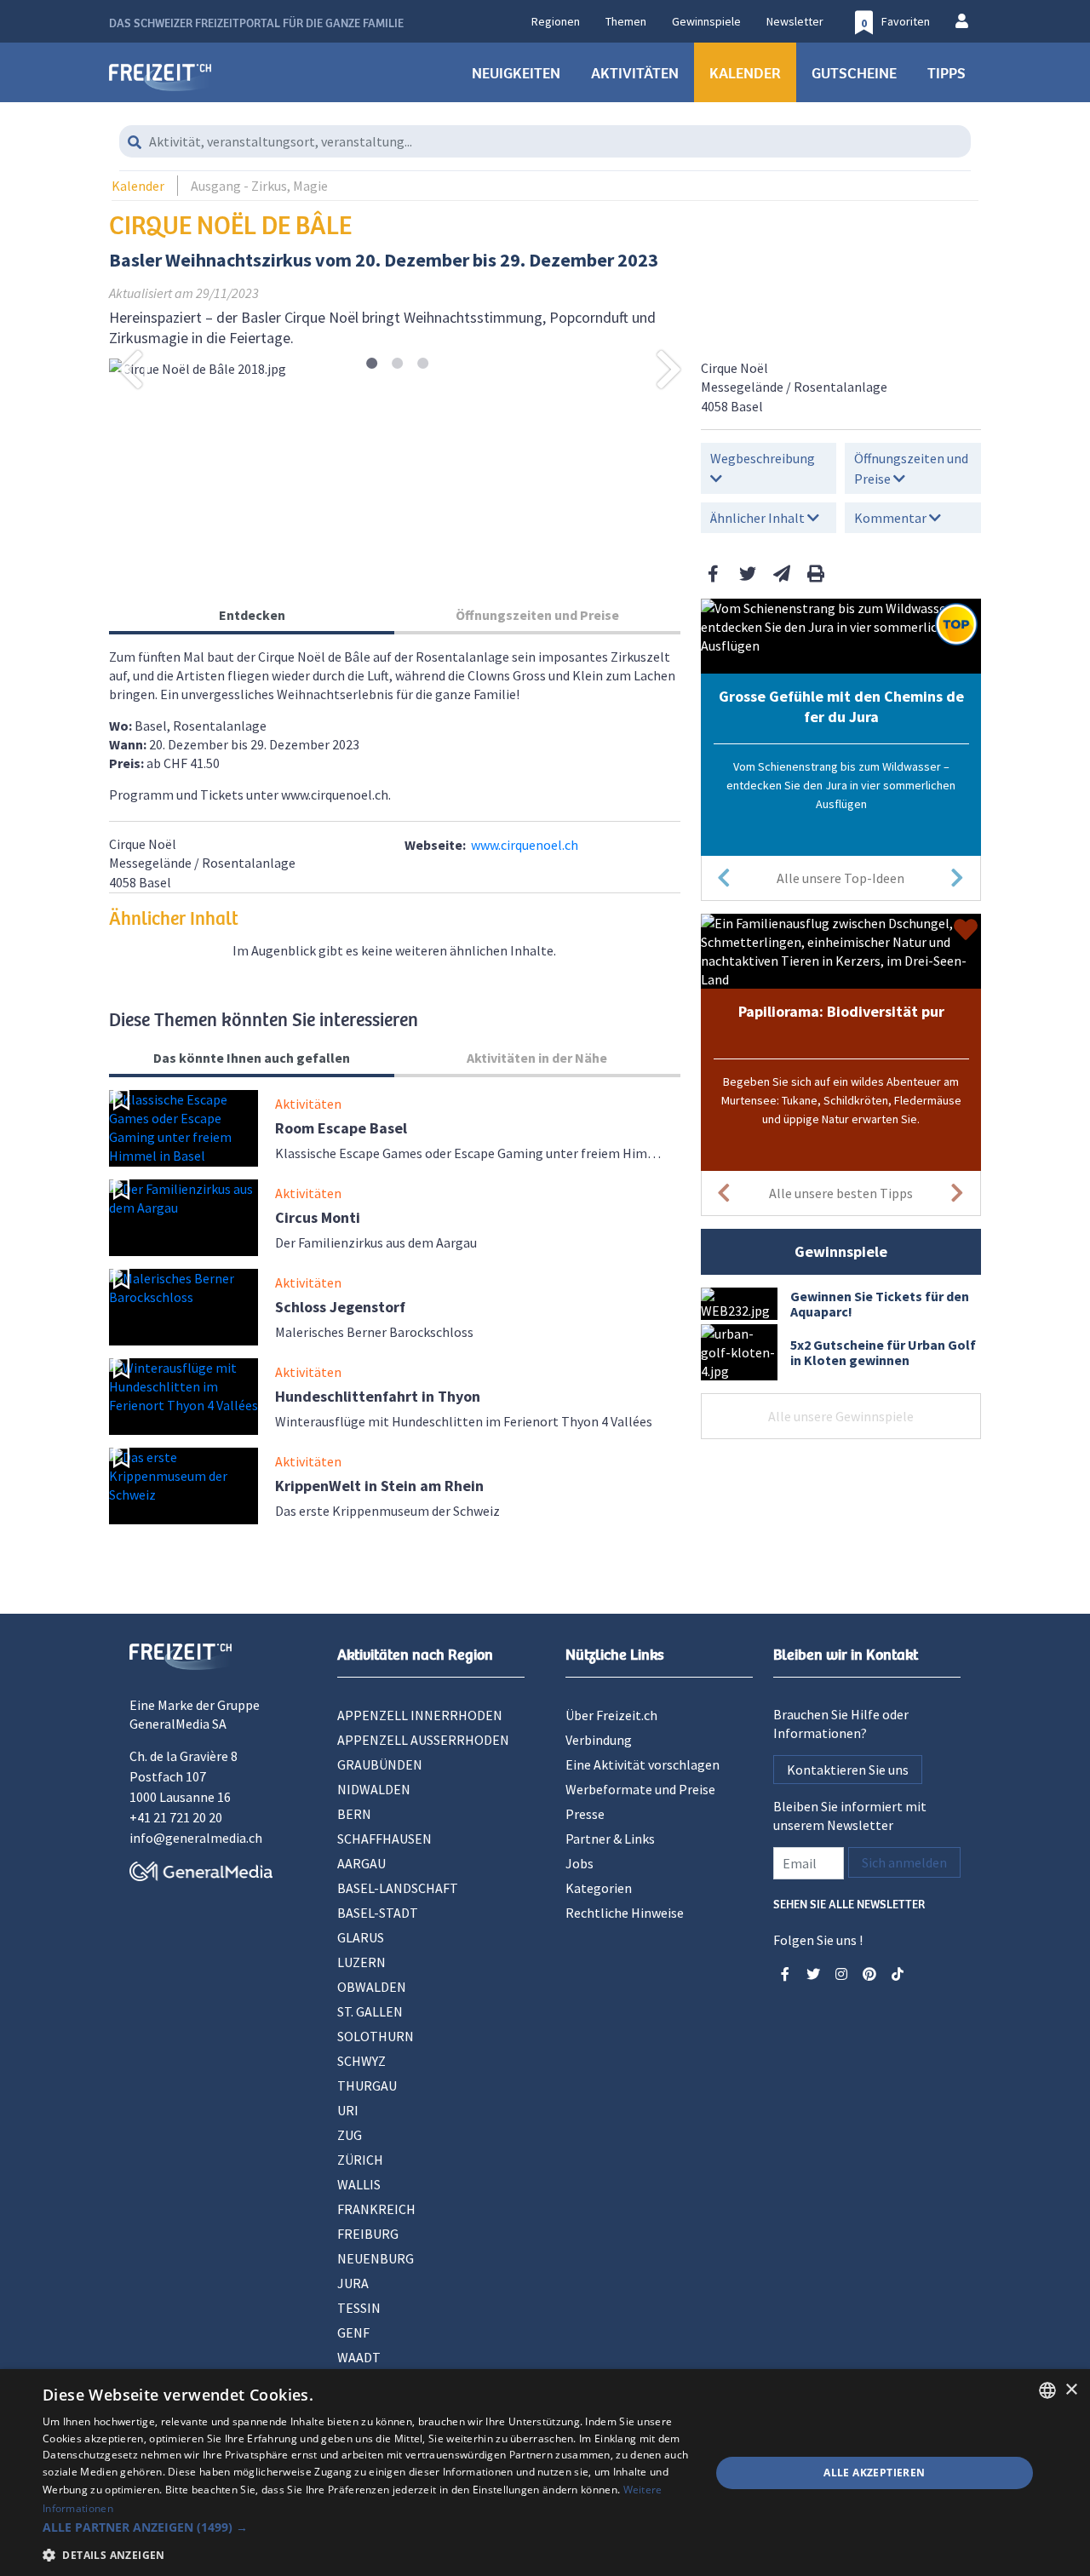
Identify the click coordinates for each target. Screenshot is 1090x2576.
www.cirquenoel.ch (525, 845)
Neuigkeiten (516, 72)
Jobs (579, 1863)
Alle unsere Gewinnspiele (841, 1416)
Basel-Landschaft (398, 1888)
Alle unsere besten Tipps (841, 1193)
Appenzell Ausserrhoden (423, 1740)
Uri (348, 2110)
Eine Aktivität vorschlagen (643, 1764)
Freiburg (368, 2234)
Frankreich (376, 2209)
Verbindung (599, 1740)
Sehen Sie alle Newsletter (849, 1903)
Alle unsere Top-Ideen (840, 878)
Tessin (359, 2308)
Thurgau (367, 2085)
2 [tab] (397, 364)
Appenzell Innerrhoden (420, 1715)
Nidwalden (374, 1789)
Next (669, 369)
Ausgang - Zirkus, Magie (259, 186)
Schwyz (361, 2061)
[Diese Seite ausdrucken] (816, 574)
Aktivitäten (635, 72)
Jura (353, 2283)
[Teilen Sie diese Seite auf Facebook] (714, 574)
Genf (353, 2332)
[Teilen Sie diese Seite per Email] (782, 574)
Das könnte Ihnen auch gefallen (252, 1058)
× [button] (1071, 2390)
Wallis (359, 2184)
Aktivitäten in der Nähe (537, 1058)
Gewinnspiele (706, 21)
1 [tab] (372, 364)
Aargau (361, 1863)
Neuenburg (376, 2258)
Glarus (361, 1937)
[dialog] (545, 2473)
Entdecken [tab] (252, 615)
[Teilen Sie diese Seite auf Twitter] (748, 574)
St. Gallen (370, 2011)
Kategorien (599, 1888)
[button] (367, 2527)
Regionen (556, 21)
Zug (350, 2135)
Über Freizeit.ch (611, 1715)
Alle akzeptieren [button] (874, 2473)
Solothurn (376, 2036)
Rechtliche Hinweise (625, 1913)
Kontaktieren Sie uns (848, 1770)
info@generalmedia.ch (196, 1838)
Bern (354, 1814)
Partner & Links (610, 1839)
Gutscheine (854, 72)
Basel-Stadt (378, 1913)
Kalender (745, 72)
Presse (585, 1814)
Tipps (947, 72)
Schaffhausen (384, 1839)
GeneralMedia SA (178, 1724)
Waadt (359, 2357)
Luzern (361, 1962)
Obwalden (372, 1987)
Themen (626, 21)
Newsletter (795, 21)
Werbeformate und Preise (640, 1789)
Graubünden (380, 1764)
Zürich (360, 2160)
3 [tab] (423, 364)
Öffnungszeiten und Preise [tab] (537, 615)
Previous (130, 369)
